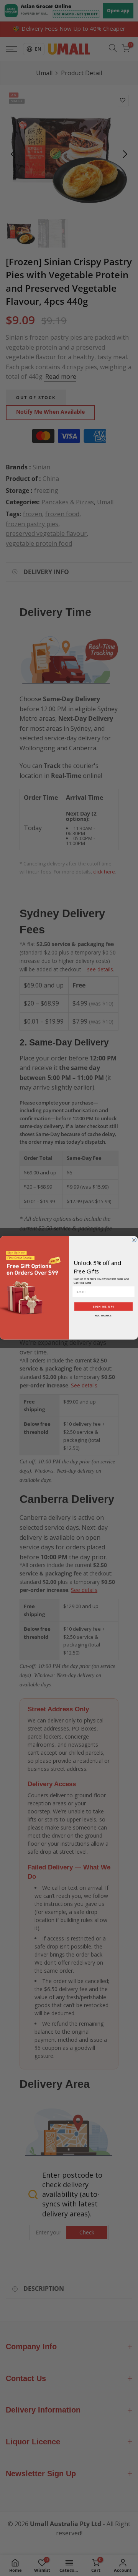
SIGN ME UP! (103, 1307)
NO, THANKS (103, 1316)
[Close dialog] (134, 1240)
